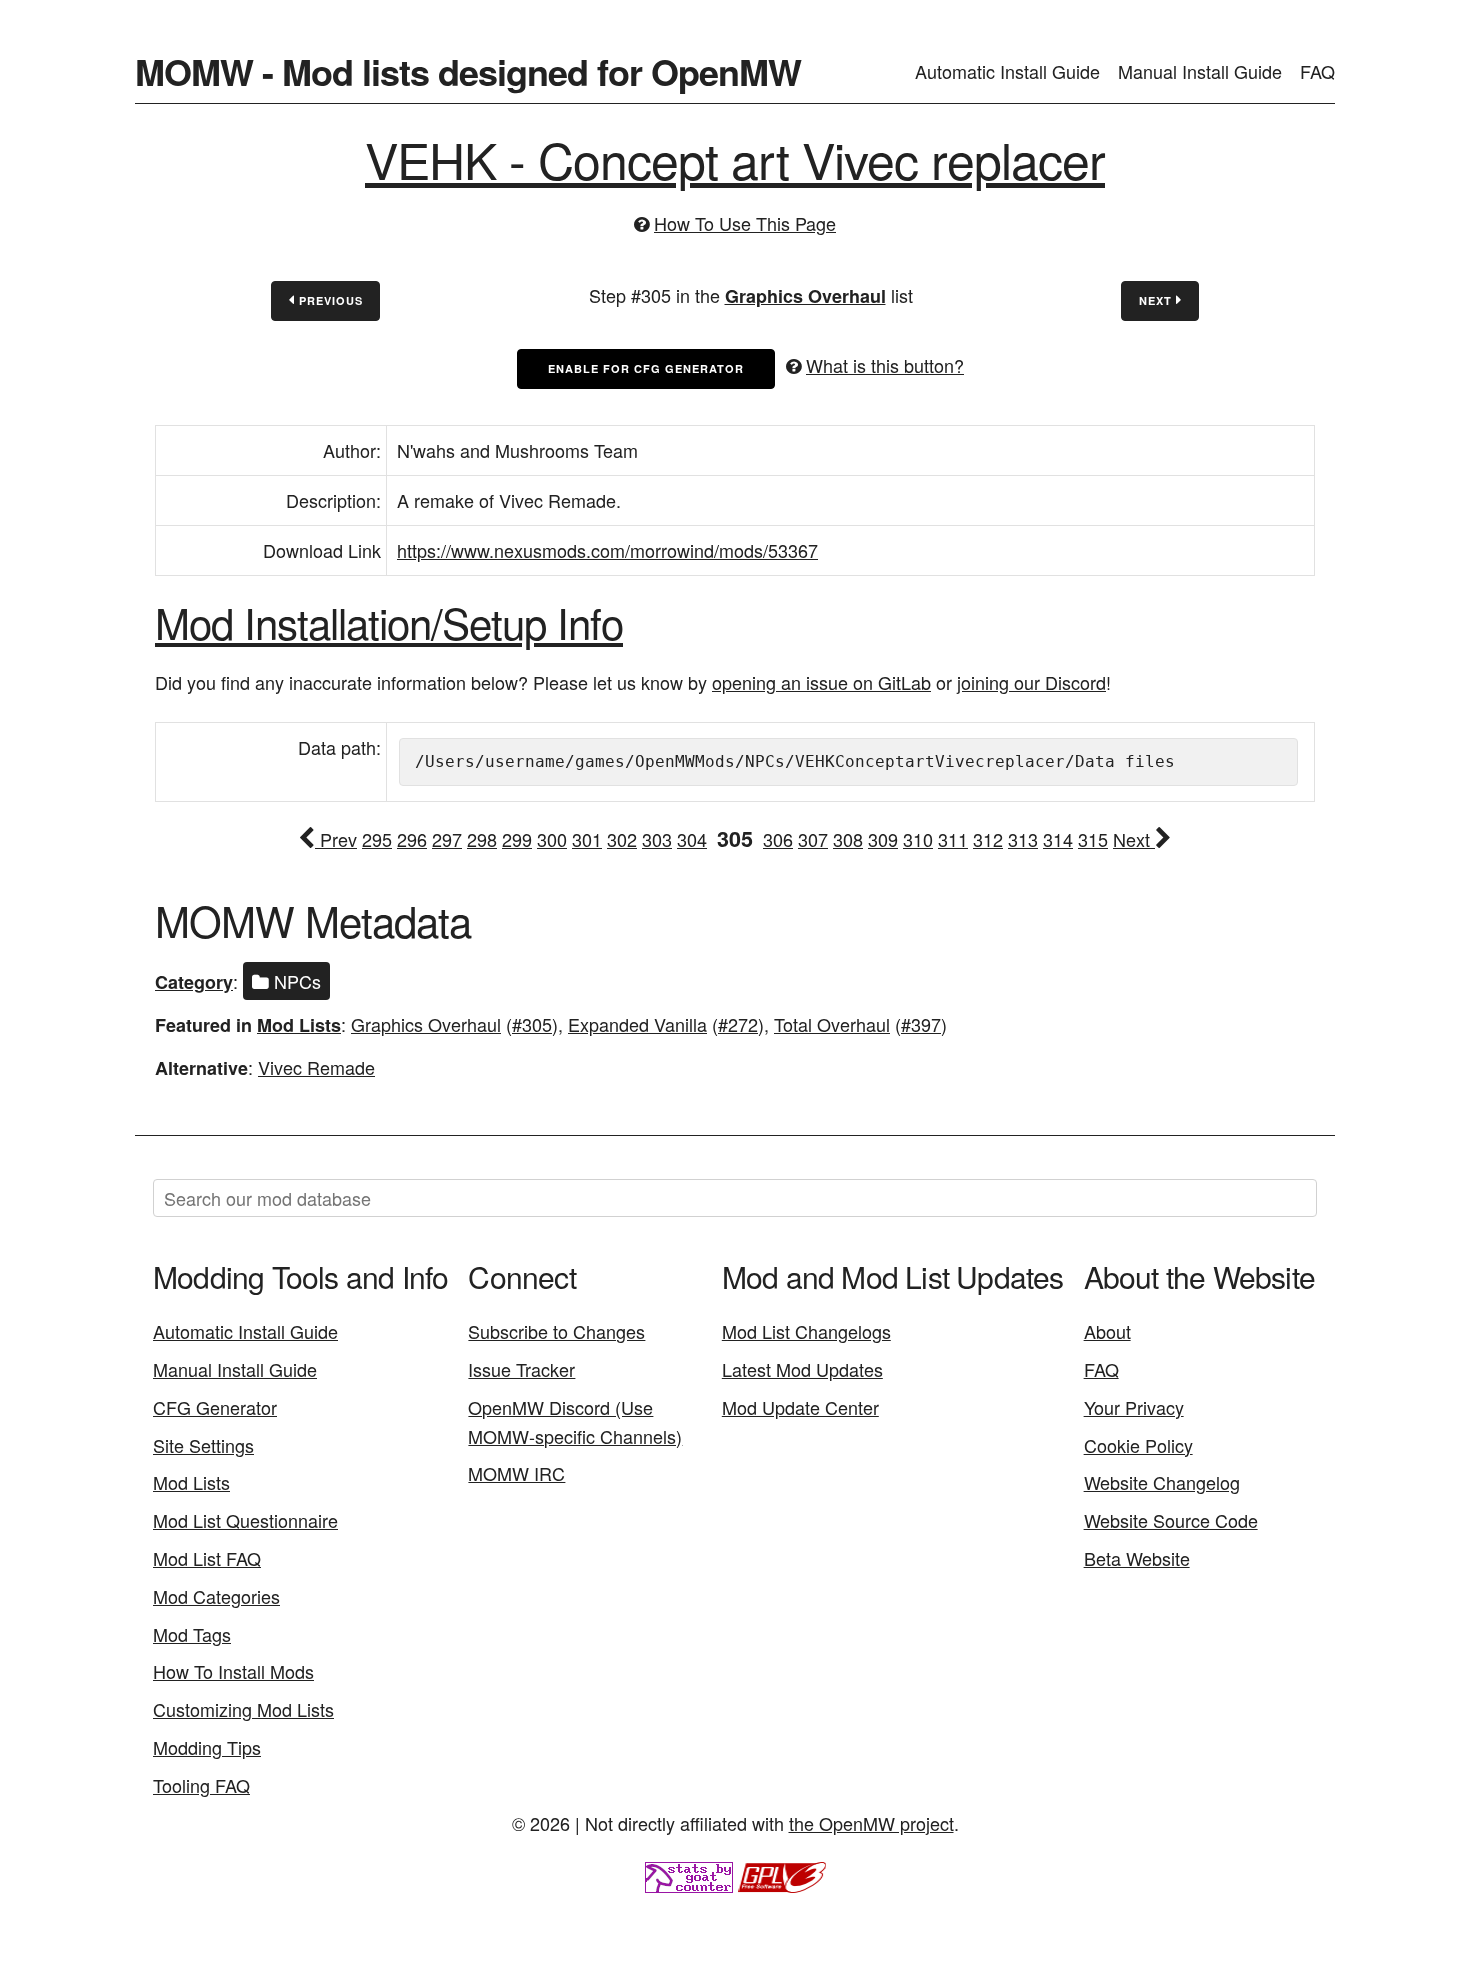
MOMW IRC (516, 1473)
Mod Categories (216, 1596)
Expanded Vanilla (637, 1024)
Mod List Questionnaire (245, 1520)
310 (918, 839)
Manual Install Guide (1200, 71)
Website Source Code (1171, 1520)
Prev (336, 839)
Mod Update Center (800, 1407)
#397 (921, 1024)
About (1107, 1331)
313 (1023, 839)
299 (517, 839)
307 (813, 839)
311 (953, 839)
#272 (738, 1024)
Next (1157, 300)
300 (552, 839)
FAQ (1317, 71)
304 (692, 839)
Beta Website (1137, 1558)
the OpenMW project (871, 1823)
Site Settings (203, 1445)
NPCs (295, 981)
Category (194, 982)
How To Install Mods (233, 1671)
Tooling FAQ (201, 1785)
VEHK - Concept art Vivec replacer (735, 158)
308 (848, 839)
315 (1093, 839)
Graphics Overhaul (805, 296)
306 (778, 839)
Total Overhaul (832, 1024)
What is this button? (885, 365)
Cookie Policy (1138, 1445)
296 (412, 839)
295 (377, 839)
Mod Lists (299, 1025)
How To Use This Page (745, 223)
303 (657, 839)
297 (447, 839)
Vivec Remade (316, 1067)
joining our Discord (1031, 682)
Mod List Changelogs (806, 1331)
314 (1058, 839)
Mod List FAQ (207, 1558)
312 (988, 839)
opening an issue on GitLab (821, 682)
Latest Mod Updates (802, 1369)
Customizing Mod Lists (243, 1709)
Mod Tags (192, 1634)
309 (883, 839)
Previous (329, 300)
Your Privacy (1134, 1407)
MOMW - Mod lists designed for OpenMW (468, 71)
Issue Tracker (521, 1369)
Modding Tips (207, 1747)
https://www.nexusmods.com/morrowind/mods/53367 (607, 550)
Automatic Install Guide (1007, 71)
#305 (532, 1024)
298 (482, 839)
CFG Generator (215, 1407)
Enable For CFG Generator (646, 368)
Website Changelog (1162, 1482)
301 (587, 839)
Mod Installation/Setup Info (389, 622)
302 (622, 839)
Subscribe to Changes (556, 1331)
